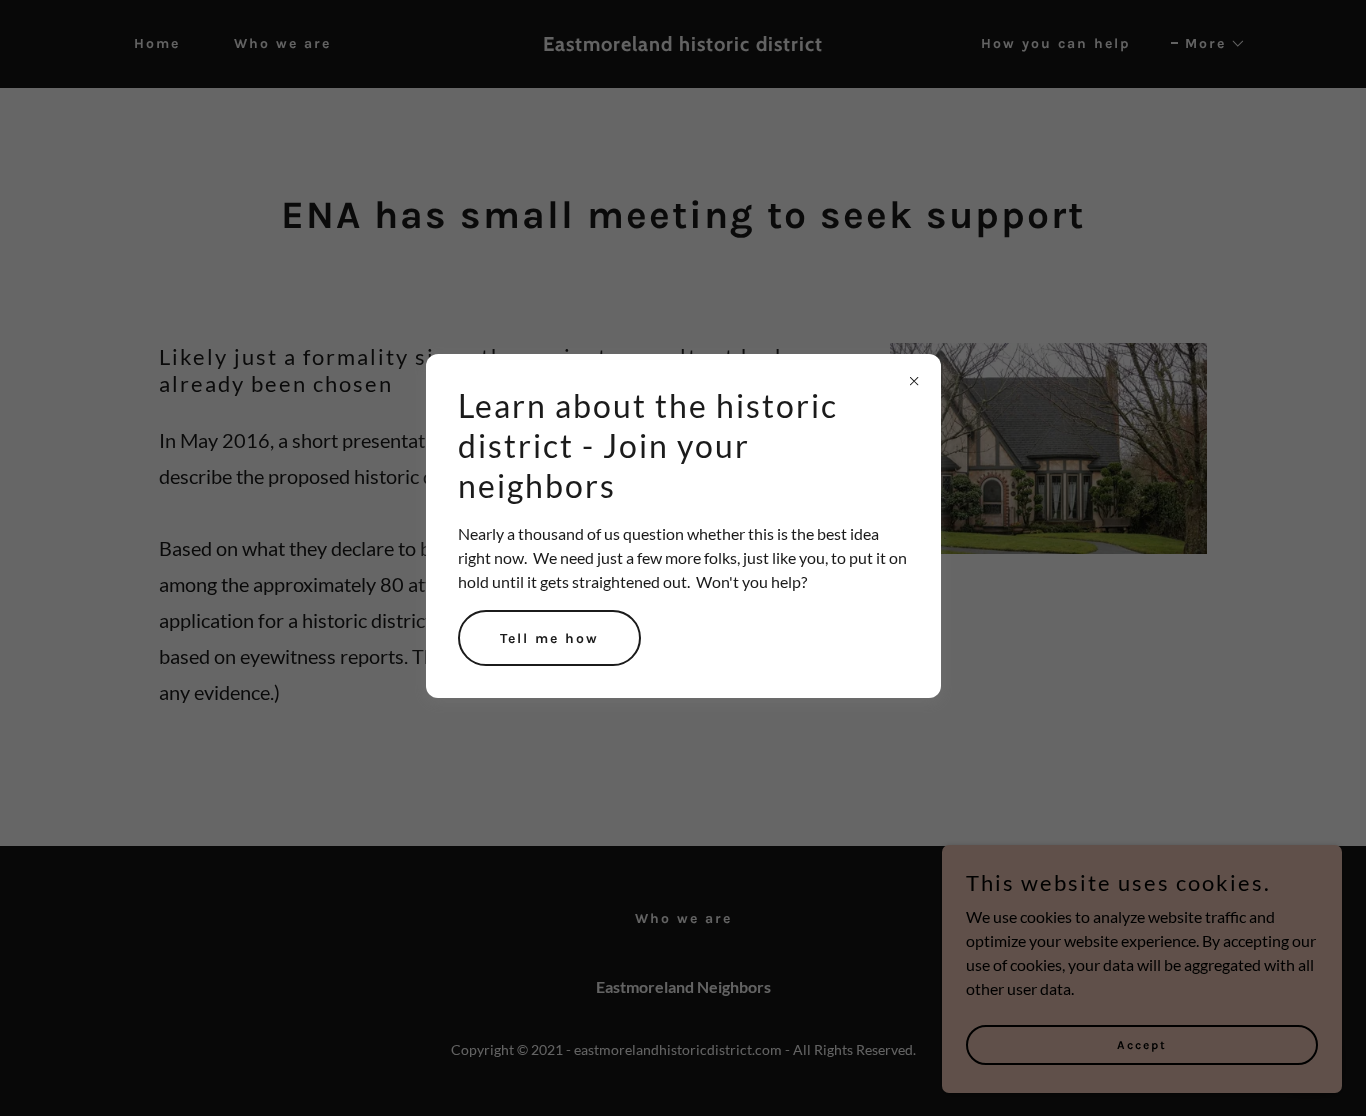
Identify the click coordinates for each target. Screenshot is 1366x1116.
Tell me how (549, 638)
